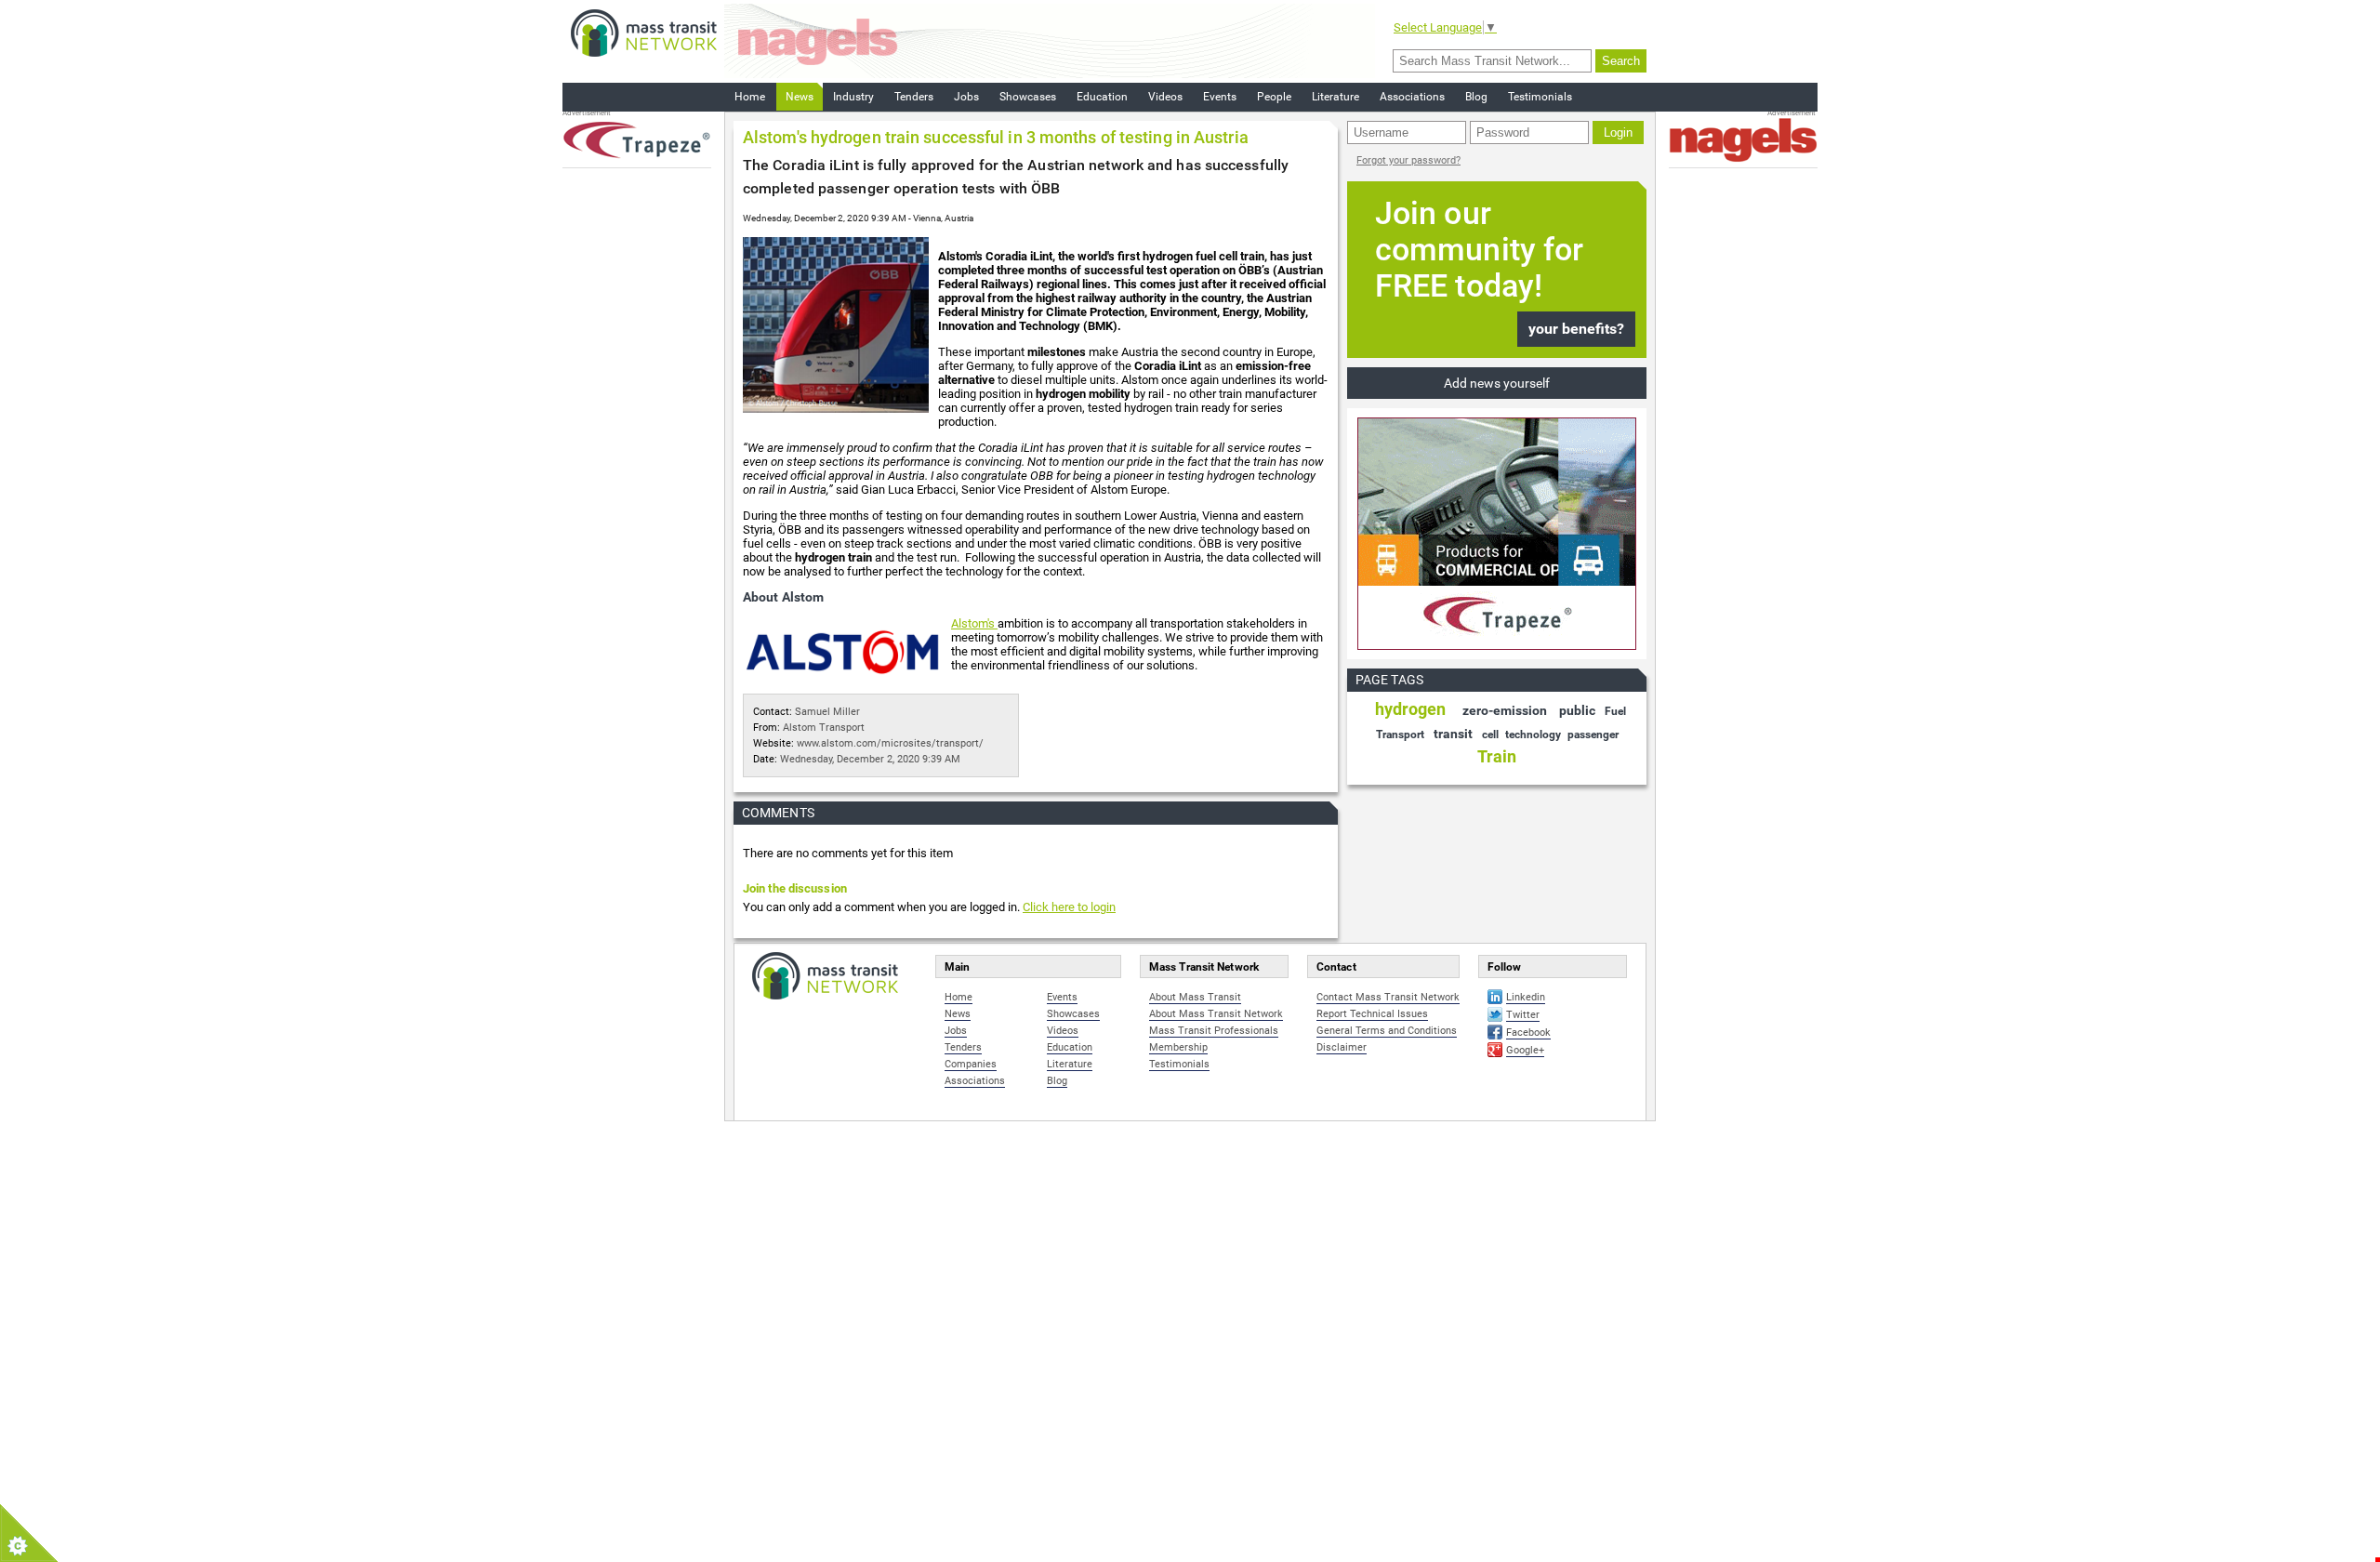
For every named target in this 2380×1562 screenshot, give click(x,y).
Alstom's (974, 623)
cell (1490, 735)
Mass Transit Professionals (1214, 1031)
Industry (853, 97)
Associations (1412, 97)
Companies (971, 1064)
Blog (1476, 97)
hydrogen (1410, 709)
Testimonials (1540, 97)
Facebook (1528, 1033)
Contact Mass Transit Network (1388, 997)
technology (1533, 735)
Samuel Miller (827, 712)
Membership (1178, 1047)
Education (1102, 97)
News (800, 97)
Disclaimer (1342, 1047)
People (1274, 97)
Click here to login (1069, 907)
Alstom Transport (824, 728)
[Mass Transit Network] (644, 32)
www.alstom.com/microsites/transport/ (890, 743)
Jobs (966, 97)
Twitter (1523, 1015)
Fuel (1615, 711)
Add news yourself (1497, 383)
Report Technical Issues (1372, 1014)
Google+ (1525, 1050)
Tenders (914, 97)
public (1577, 710)
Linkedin (1526, 997)
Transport (1400, 735)
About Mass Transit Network (1216, 1014)
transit (1453, 734)
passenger (1593, 735)
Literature (1335, 97)
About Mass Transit (1195, 997)
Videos (1165, 97)
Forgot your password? (1408, 160)
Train (1497, 756)
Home (750, 97)
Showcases (1028, 97)
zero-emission (1505, 710)
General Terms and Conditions (1387, 1031)
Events (1220, 97)
